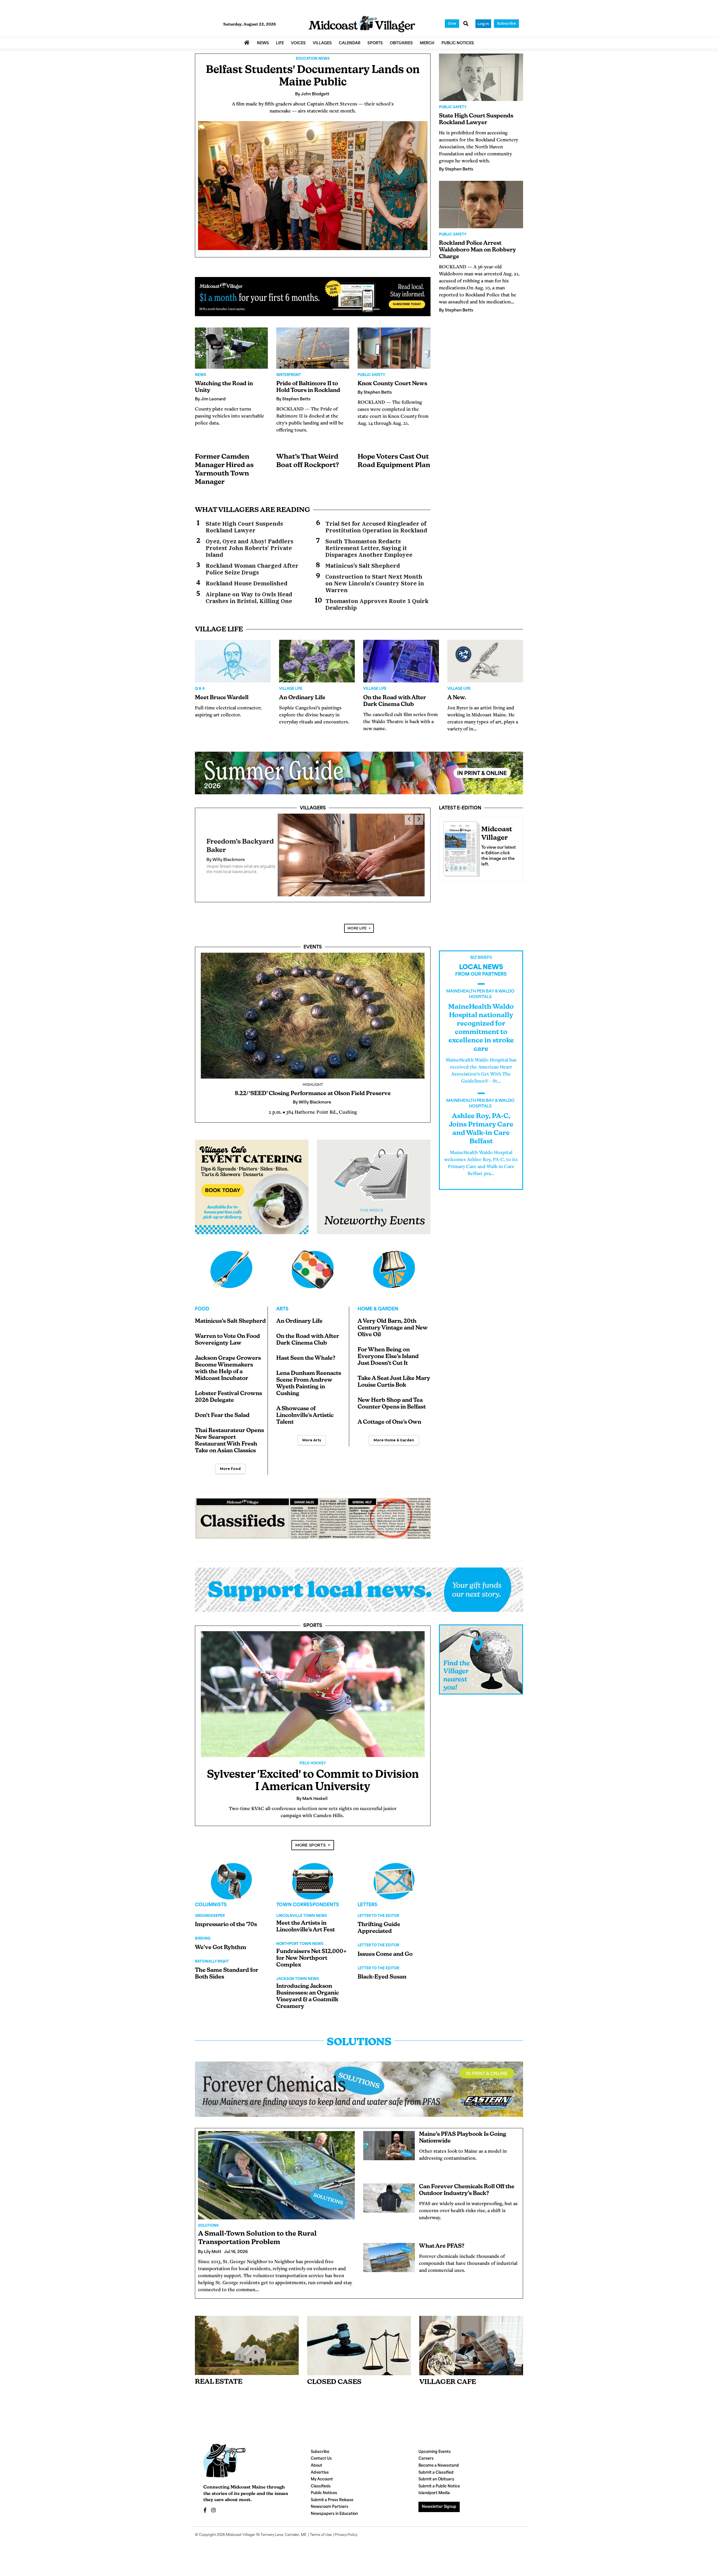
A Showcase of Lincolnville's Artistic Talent (305, 1410)
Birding (203, 1933)
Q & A (200, 689)
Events (313, 942)
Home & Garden (378, 1304)
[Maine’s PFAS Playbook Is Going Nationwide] (389, 2140)
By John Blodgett (224, 857)
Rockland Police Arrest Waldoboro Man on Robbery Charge (477, 250)
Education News (313, 59)
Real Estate (219, 2377)
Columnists (211, 1900)
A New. (457, 698)
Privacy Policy (346, 2530)
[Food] (231, 1264)
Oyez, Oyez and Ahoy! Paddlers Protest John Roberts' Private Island (249, 548)
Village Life (291, 689)
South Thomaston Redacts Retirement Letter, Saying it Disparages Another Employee (369, 548)
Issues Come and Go (385, 1949)
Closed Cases (334, 2377)
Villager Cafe (448, 2377)
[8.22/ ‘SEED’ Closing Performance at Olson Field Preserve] (313, 1010)
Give (452, 23)
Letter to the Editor (378, 1911)
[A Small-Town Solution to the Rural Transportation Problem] (276, 2170)
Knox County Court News (392, 384)
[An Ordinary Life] (317, 661)
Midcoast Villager (241, 2530)
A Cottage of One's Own (389, 1417)
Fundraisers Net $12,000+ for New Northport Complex (311, 1953)
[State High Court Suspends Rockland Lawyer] (481, 77)
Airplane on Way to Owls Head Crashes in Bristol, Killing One (249, 598)
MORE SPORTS (310, 1840)
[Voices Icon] (231, 1876)
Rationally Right (212, 1956)
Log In (483, 24)
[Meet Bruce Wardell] (233, 661)
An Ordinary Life (302, 698)
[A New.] (485, 661)
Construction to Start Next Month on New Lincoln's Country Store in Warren (375, 583)
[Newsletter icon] (471, 2340)
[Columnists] (313, 1876)
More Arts (312, 1435)
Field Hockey (313, 1758)
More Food (230, 1463)
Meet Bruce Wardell (222, 698)
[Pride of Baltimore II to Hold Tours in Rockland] (313, 348)
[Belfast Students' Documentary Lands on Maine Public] (313, 186)
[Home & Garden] (394, 1264)
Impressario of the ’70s (226, 1919)
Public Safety (371, 375)
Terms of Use (321, 2530)
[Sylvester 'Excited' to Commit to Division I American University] (313, 1689)
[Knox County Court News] (394, 348)
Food (202, 1304)
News (201, 375)
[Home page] (362, 24)
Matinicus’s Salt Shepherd (363, 566)
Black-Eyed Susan (382, 1972)
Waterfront (289, 375)
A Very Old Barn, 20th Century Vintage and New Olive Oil (393, 1323)
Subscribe (506, 23)
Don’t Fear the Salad (222, 1410)
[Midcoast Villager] (460, 847)
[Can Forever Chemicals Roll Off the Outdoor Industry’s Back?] (389, 2193)
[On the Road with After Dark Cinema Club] (401, 661)
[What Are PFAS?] (389, 2252)
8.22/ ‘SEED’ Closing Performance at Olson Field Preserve (313, 1088)
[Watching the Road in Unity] (231, 348)
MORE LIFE (357, 923)
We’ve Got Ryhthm (221, 1942)
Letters (368, 1900)
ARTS (282, 1304)
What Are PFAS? (442, 2241)
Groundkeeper (210, 1911)
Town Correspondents (308, 1900)
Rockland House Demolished (247, 583)
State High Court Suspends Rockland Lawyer (244, 527)
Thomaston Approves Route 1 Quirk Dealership (377, 604)
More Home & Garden (394, 1435)
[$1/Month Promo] (313, 297)
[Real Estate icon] (247, 2340)
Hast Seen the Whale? (306, 1353)
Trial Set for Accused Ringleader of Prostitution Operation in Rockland (376, 527)
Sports (313, 1621)
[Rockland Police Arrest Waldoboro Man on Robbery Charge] (481, 205)
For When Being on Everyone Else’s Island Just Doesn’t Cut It (388, 1351)
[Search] (466, 24)
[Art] (313, 1264)
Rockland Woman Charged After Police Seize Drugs (252, 569)
